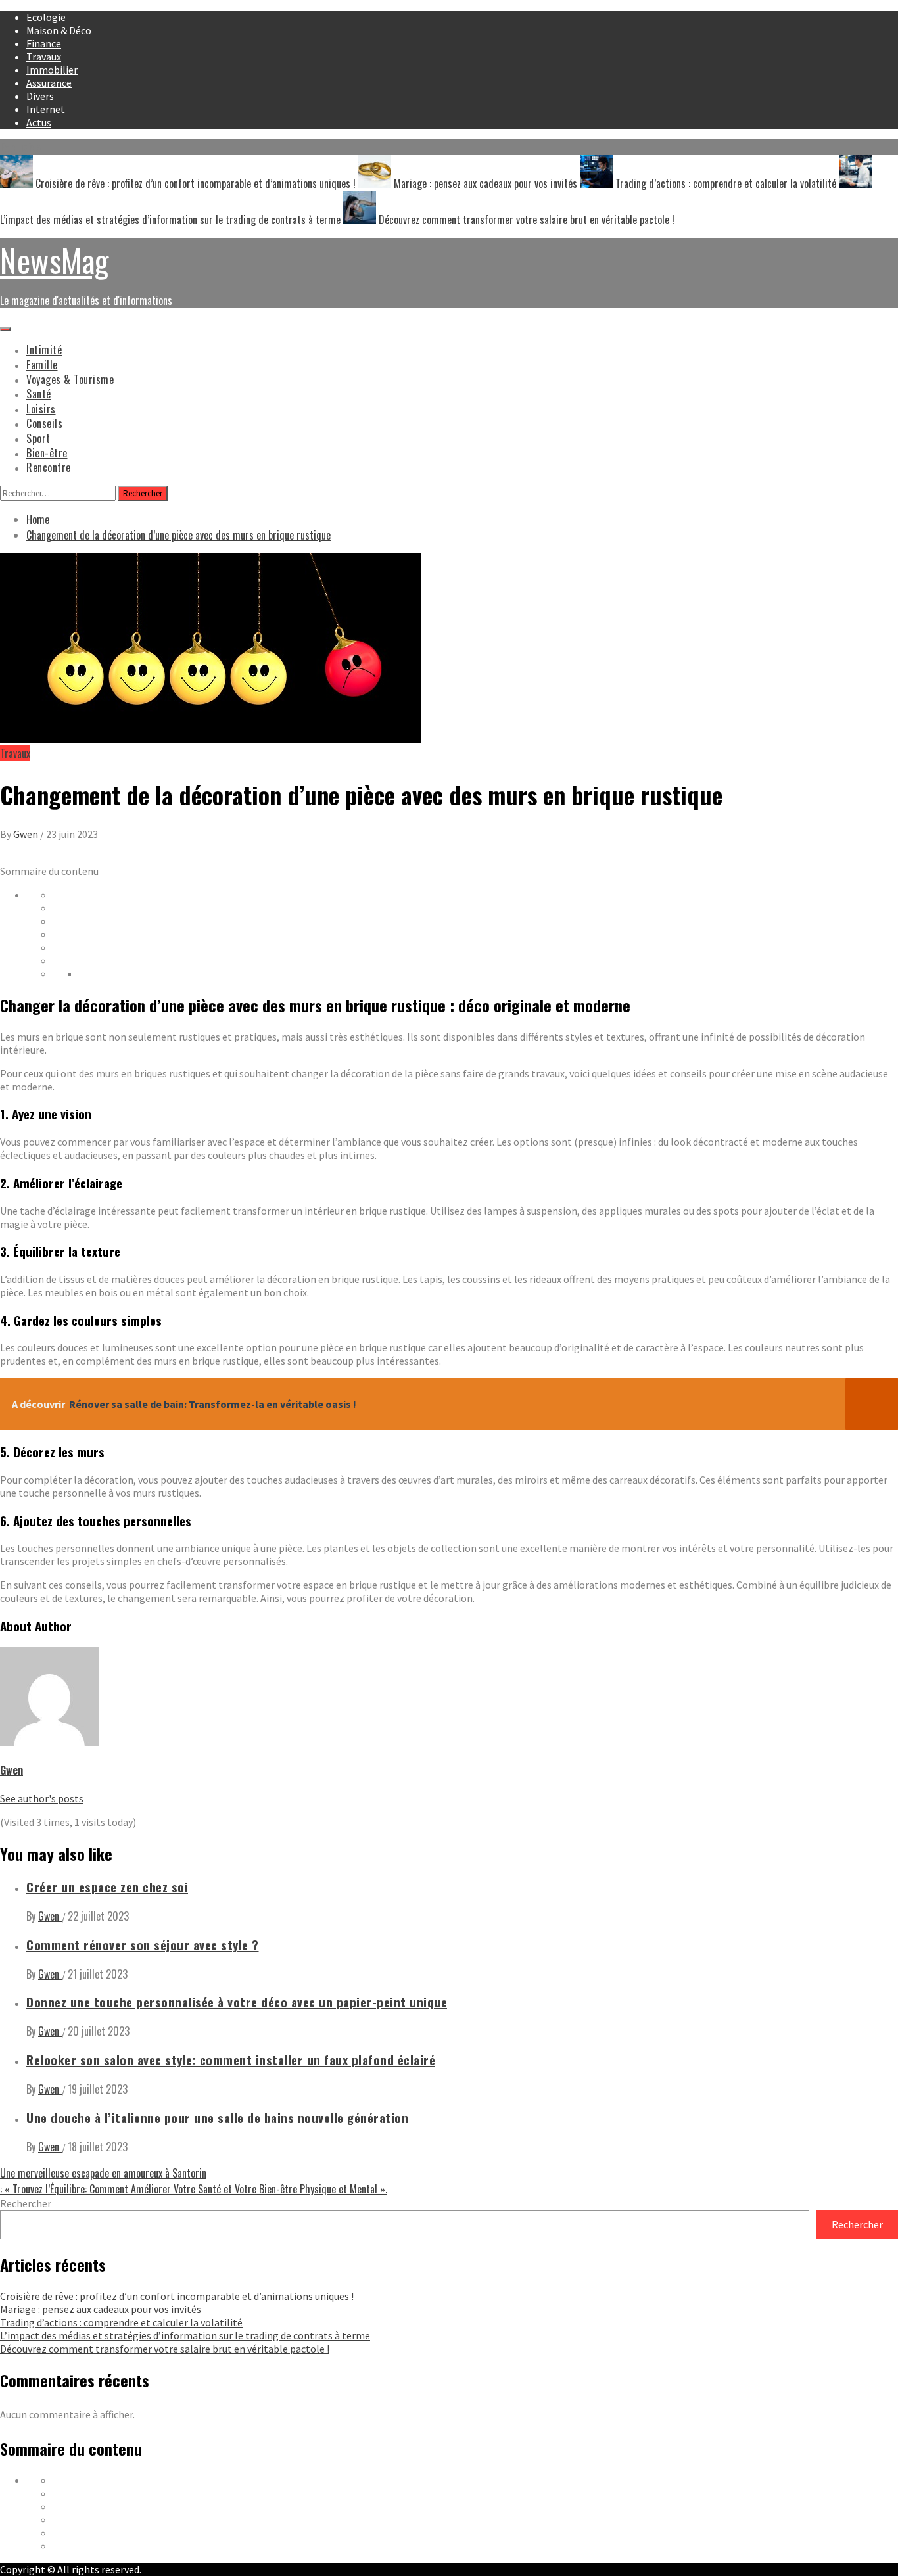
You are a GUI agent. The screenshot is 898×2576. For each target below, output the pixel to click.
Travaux (44, 57)
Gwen (27, 834)
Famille (42, 365)
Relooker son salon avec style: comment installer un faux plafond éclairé (231, 2060)
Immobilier (52, 70)
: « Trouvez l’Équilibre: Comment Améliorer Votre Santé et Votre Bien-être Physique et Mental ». (194, 2189)
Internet (46, 109)
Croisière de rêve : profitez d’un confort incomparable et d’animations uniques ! (196, 183)
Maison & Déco (59, 30)
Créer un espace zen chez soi (107, 1887)
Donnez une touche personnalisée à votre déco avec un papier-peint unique (237, 2002)
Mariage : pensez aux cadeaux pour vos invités (485, 183)
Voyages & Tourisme (70, 379)
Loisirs (41, 409)
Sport (38, 438)
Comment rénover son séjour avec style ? (143, 1945)
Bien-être (47, 453)
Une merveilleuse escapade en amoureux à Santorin (103, 2173)
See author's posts (42, 1798)
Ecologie (46, 17)
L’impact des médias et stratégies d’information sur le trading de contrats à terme (185, 2335)
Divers (40, 96)
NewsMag (55, 260)
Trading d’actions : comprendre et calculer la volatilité (726, 183)
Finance (44, 43)
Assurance (49, 83)
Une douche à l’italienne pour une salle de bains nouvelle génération (217, 2118)
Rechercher (26, 2203)
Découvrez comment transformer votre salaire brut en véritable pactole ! (525, 220)
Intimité (44, 350)
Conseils (44, 423)
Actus (39, 122)
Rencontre (49, 467)
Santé (39, 394)
